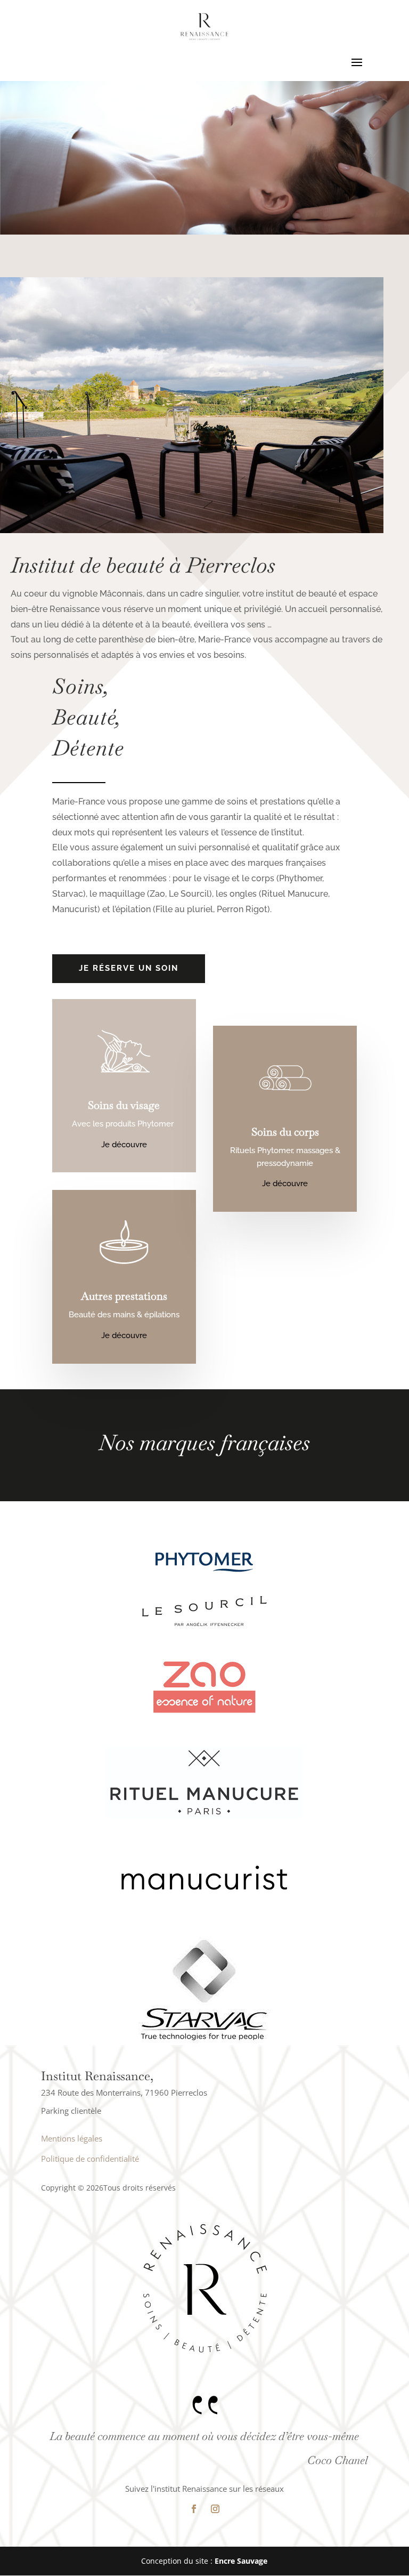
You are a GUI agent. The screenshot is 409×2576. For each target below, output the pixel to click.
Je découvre (124, 1145)
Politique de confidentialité (90, 2159)
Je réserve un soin (129, 968)
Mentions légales (72, 2138)
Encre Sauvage (241, 2561)
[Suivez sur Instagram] (215, 2509)
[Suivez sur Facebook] (194, 2509)
